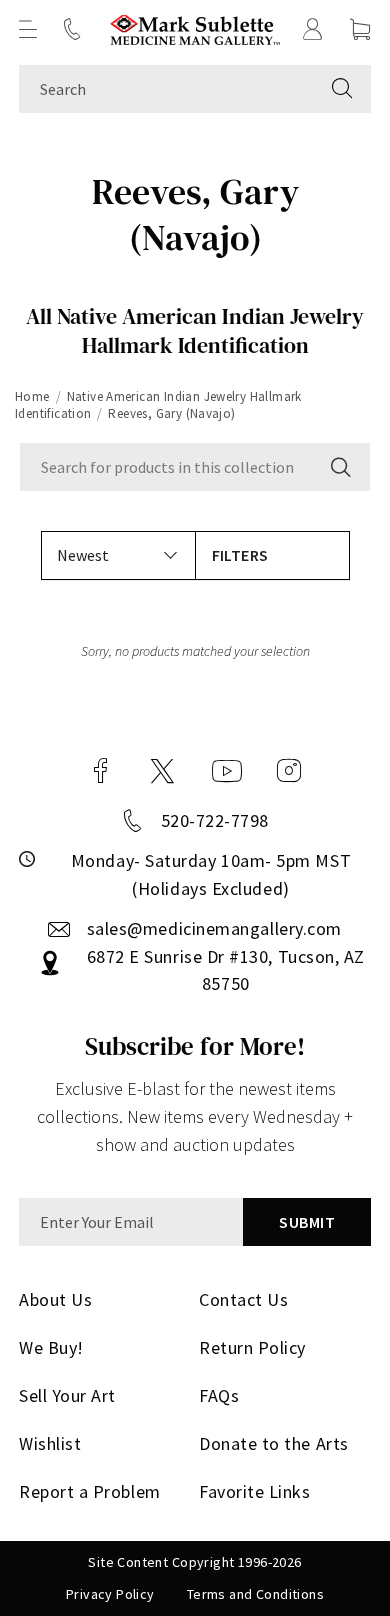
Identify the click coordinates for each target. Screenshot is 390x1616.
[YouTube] (227, 771)
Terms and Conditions (255, 1594)
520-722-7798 (215, 820)
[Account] (313, 29)
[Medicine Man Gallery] (195, 29)
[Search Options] (339, 467)
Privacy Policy (110, 1594)
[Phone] (72, 29)
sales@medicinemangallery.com (214, 928)
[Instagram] (289, 771)
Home (32, 396)
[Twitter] (162, 771)
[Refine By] (272, 555)
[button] (28, 29)
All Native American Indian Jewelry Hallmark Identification (195, 330)
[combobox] (166, 89)
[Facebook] (101, 771)
